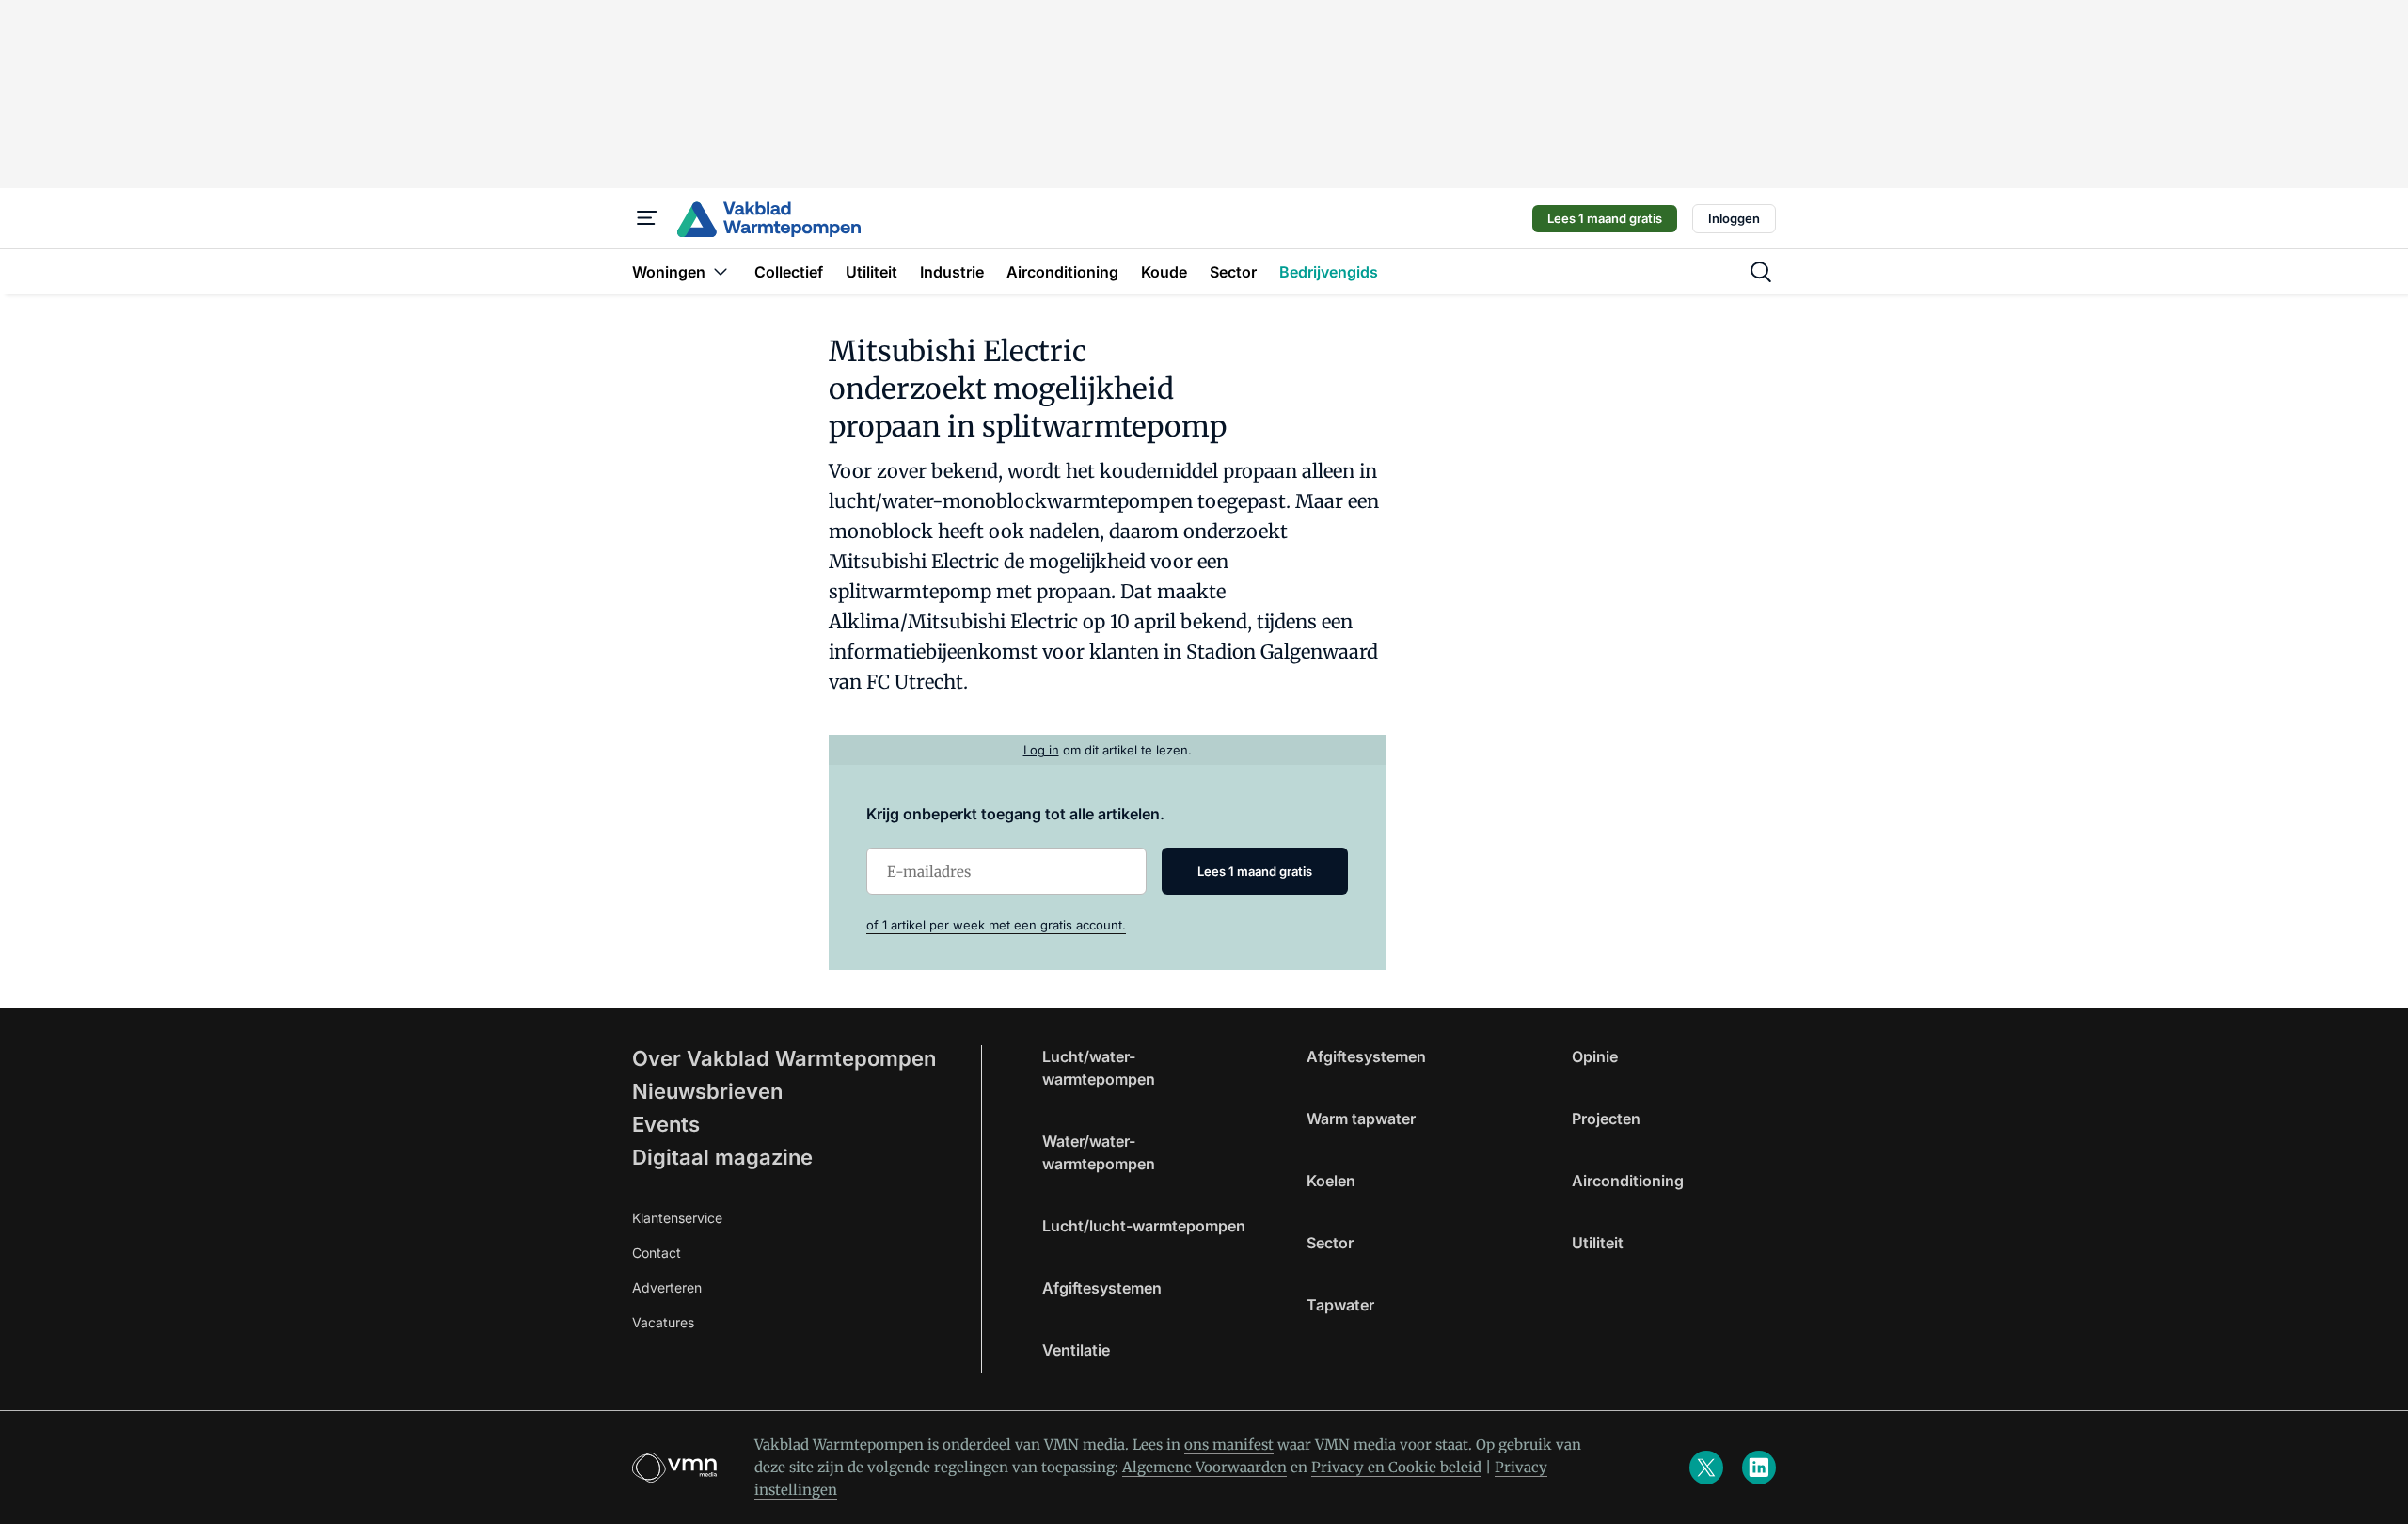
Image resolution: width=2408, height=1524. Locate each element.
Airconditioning (1628, 1181)
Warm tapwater (1361, 1119)
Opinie (1595, 1056)
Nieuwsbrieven (707, 1091)
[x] (1706, 1468)
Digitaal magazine (722, 1157)
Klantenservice (677, 1218)
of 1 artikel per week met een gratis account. (996, 925)
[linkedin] (1759, 1468)
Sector (1330, 1243)
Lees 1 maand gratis (1605, 218)
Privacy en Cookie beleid (1396, 1467)
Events (666, 1124)
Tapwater (1340, 1305)
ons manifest (1229, 1445)
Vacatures (663, 1322)
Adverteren (667, 1287)
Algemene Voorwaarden (1204, 1467)
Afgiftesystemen (1102, 1288)
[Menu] (647, 218)
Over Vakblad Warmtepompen (784, 1058)
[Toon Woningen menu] (721, 271)
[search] (1761, 272)
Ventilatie (1076, 1350)
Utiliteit (1598, 1243)
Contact (657, 1253)
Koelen (1331, 1181)
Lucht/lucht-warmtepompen (1144, 1226)
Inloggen (1734, 218)
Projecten (1606, 1119)
